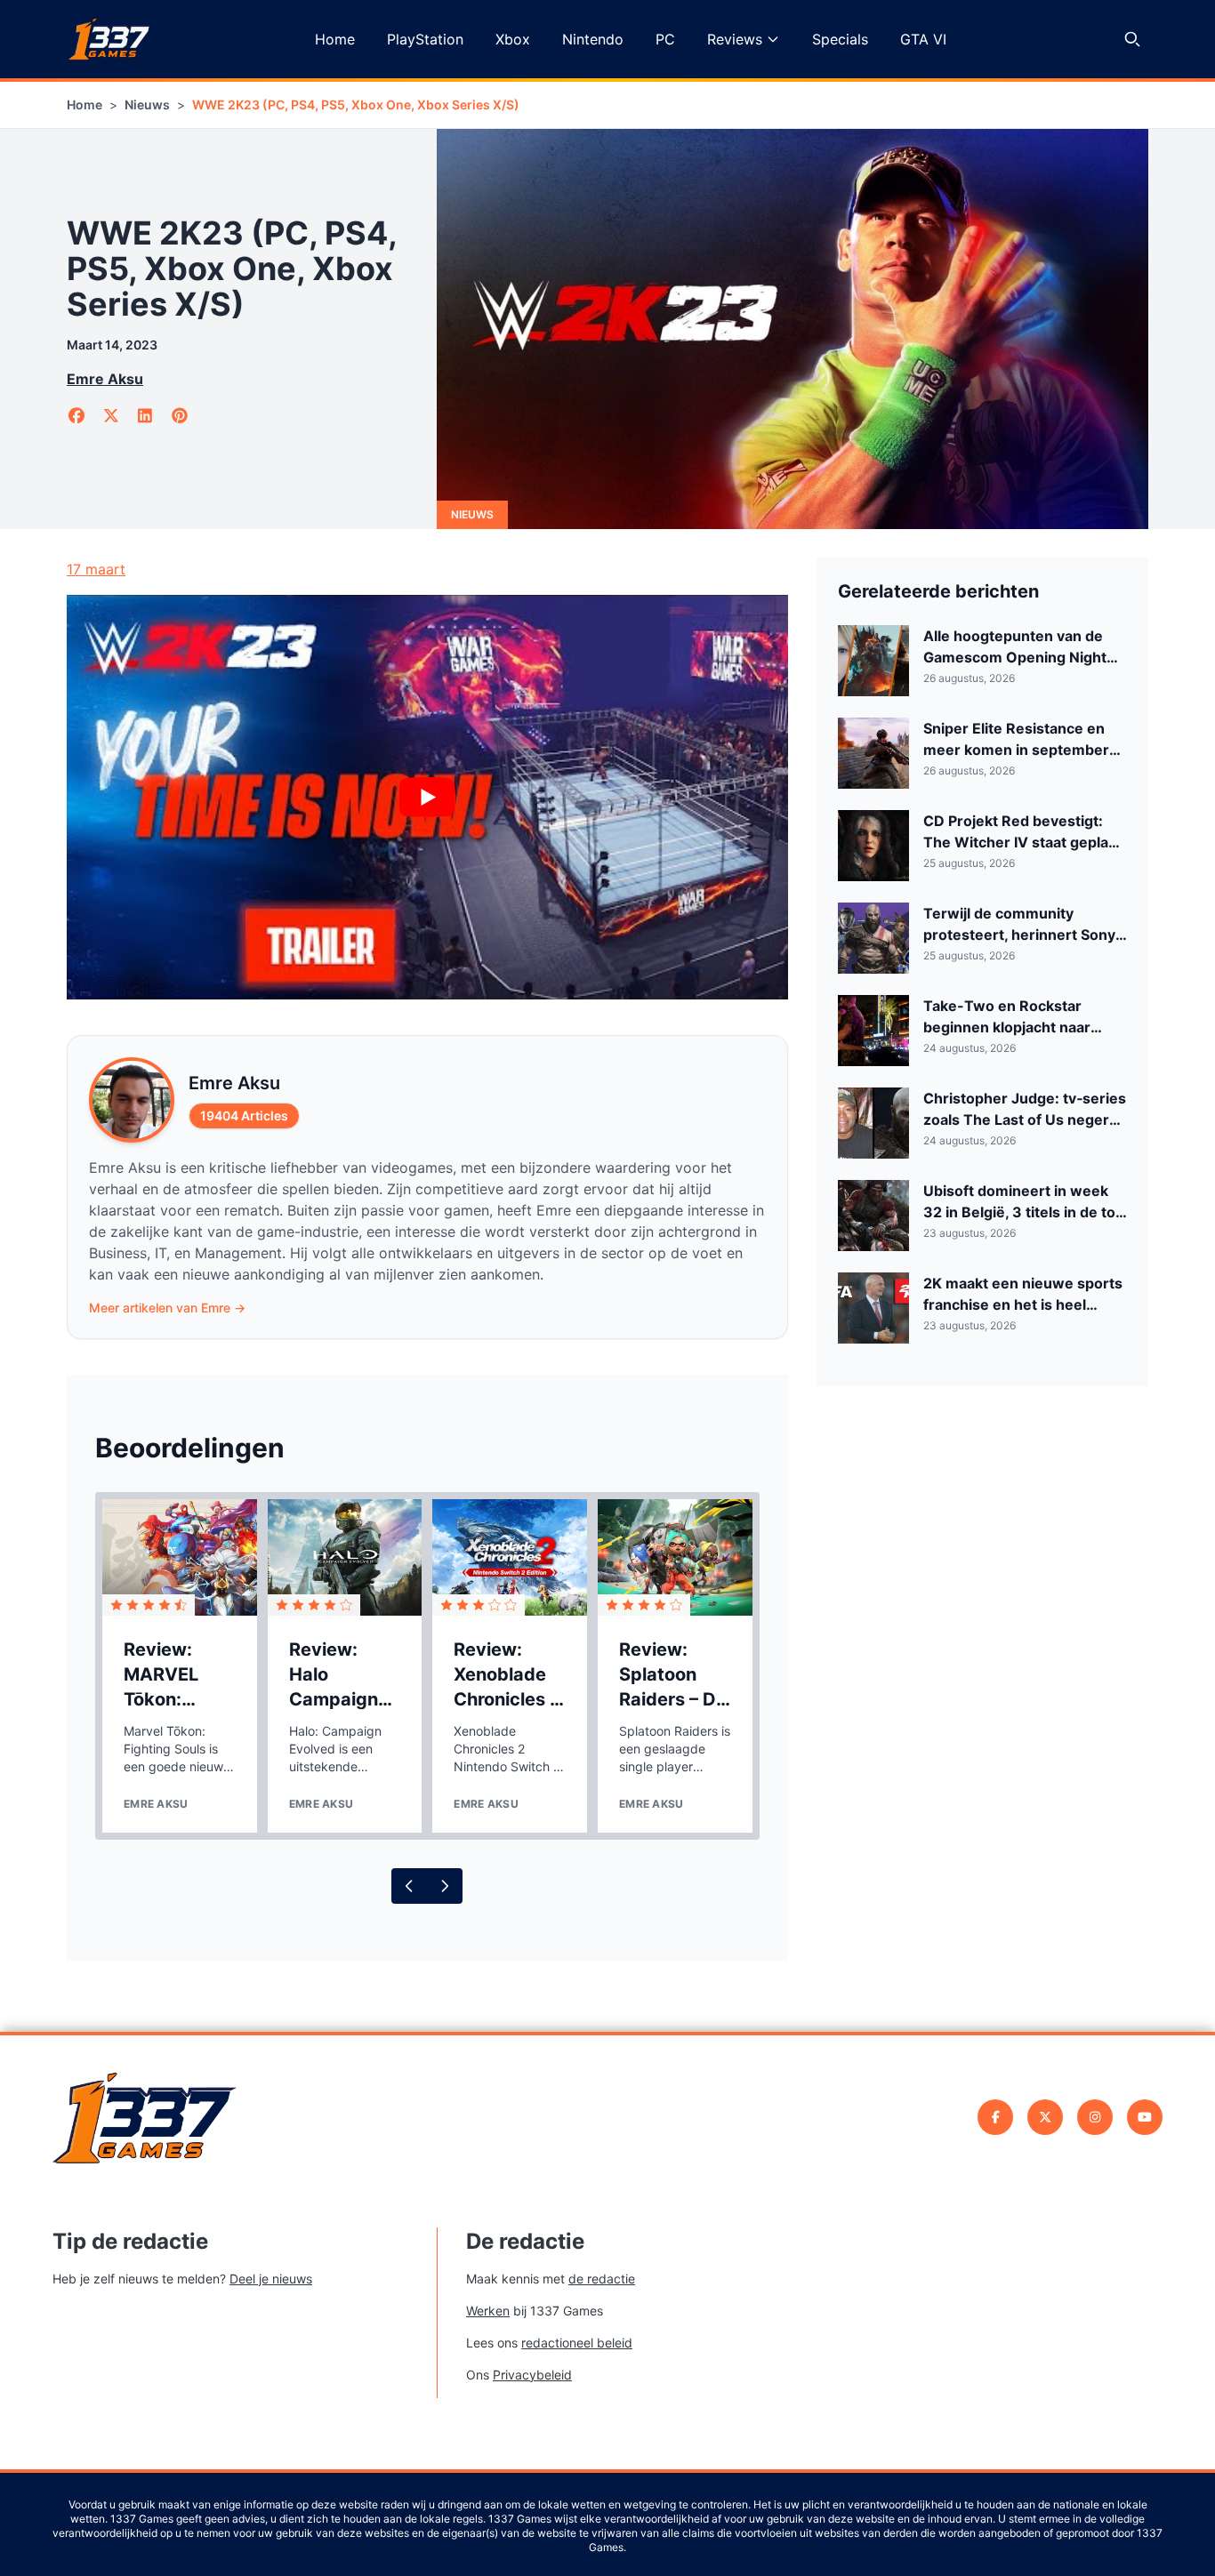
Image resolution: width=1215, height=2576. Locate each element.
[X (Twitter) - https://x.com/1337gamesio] (1045, 2117)
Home (335, 39)
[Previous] (409, 1886)
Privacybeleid (532, 2375)
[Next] (445, 1886)
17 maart (96, 569)
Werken (488, 2311)
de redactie (602, 2279)
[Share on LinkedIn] (145, 416)
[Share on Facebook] (77, 416)
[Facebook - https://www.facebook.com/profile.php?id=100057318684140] (995, 2117)
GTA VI (923, 39)
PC (665, 39)
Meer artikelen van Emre (167, 1308)
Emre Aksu (105, 379)
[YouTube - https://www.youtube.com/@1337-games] (1145, 2117)
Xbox (513, 39)
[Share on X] (112, 416)
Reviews (735, 39)
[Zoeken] (1132, 39)
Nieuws (147, 104)
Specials (840, 39)
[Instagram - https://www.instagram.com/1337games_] (1095, 2117)
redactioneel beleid (577, 2343)
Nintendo (593, 39)
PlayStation (425, 39)
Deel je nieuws (271, 2279)
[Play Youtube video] (427, 798)
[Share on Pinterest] (180, 416)
